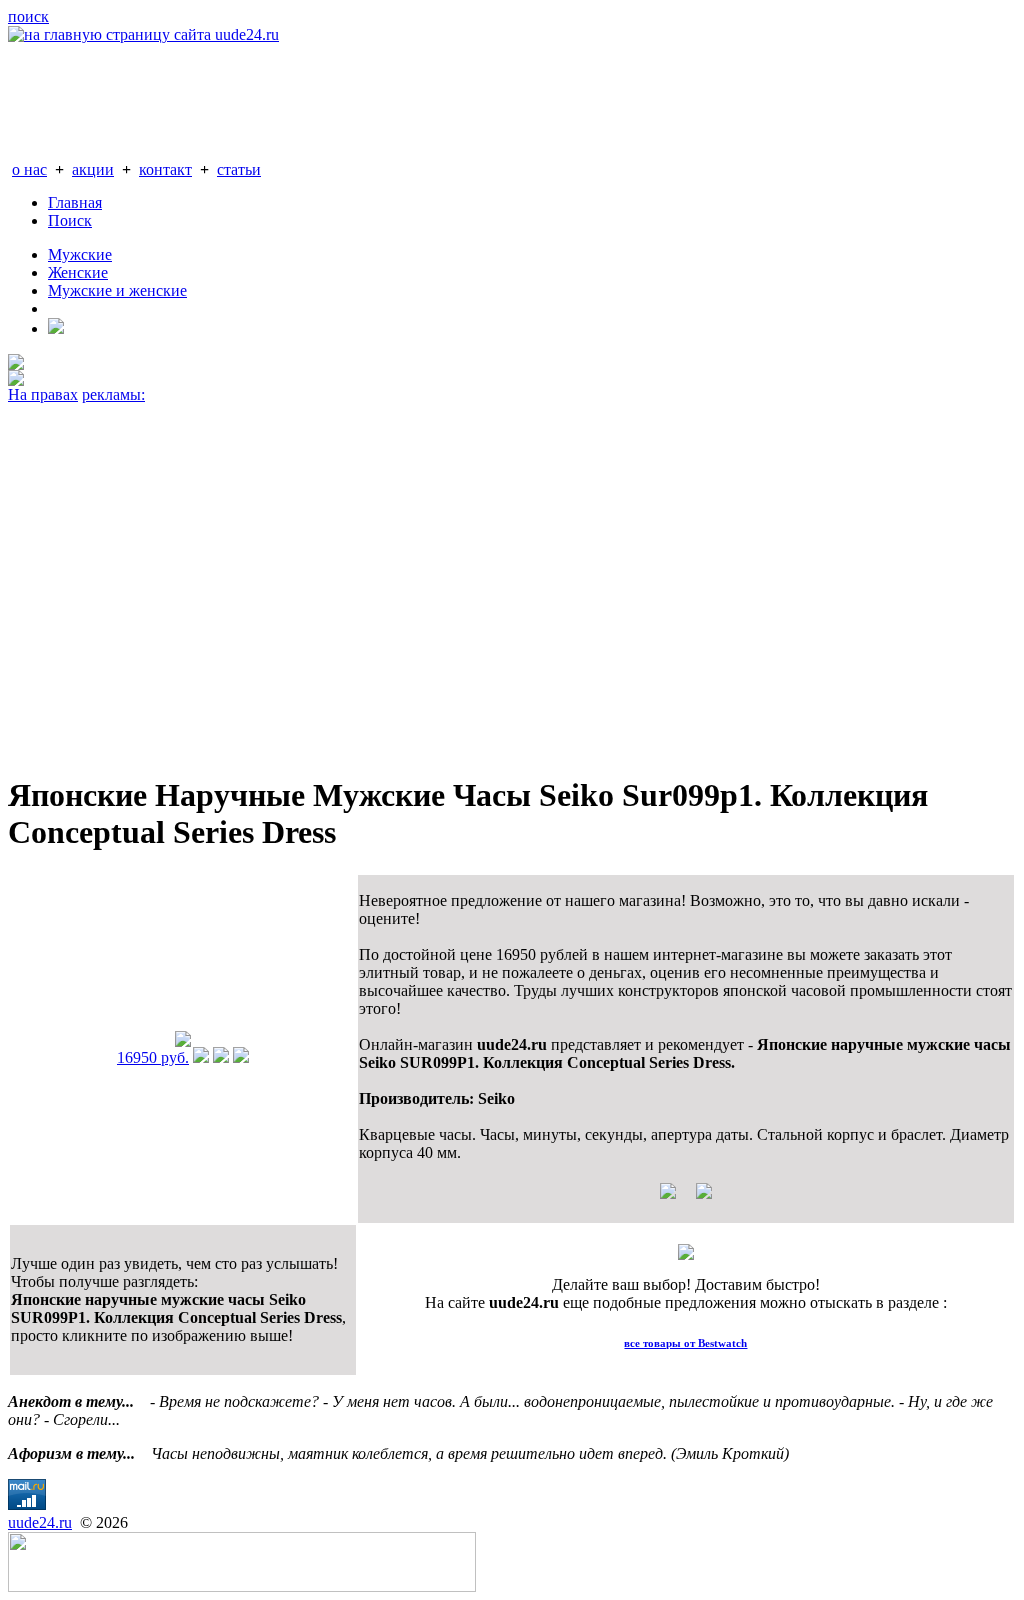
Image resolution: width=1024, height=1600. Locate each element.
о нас (29, 169)
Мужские (80, 254)
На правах (43, 394)
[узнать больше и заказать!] (201, 1057)
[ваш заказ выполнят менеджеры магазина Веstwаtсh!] (686, 1254)
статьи (239, 169)
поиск (28, 16)
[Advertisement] (512, 580)
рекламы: (113, 394)
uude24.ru (40, 1522)
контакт (165, 169)
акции (93, 169)
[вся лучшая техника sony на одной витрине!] (16, 364)
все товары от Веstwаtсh (685, 1343)
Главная (75, 202)
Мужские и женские (117, 290)
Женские (78, 272)
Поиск (70, 220)
